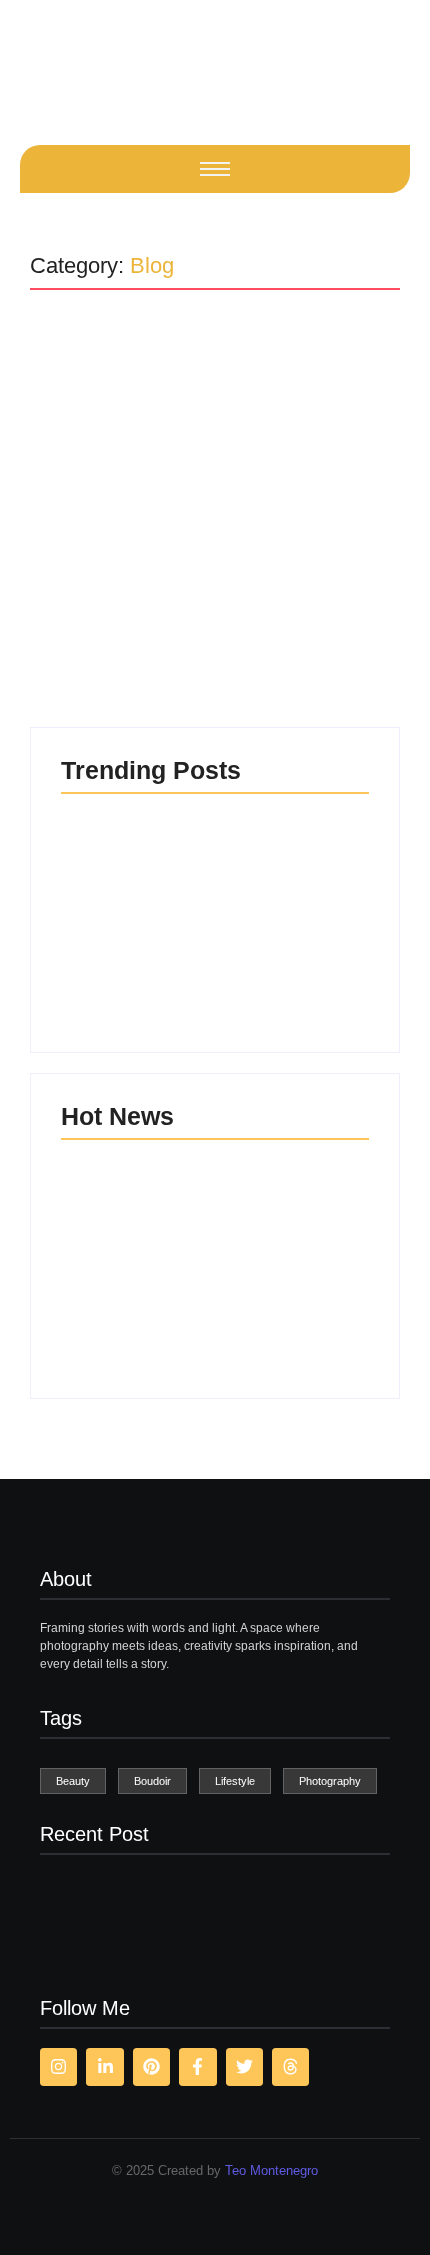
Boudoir (134, 409)
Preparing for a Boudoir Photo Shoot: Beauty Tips (202, 456)
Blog (73, 409)
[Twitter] (244, 2066)
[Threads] (290, 2066)
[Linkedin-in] (104, 2066)
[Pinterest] (151, 2066)
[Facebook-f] (197, 2066)
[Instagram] (58, 2066)
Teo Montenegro (271, 2170)
